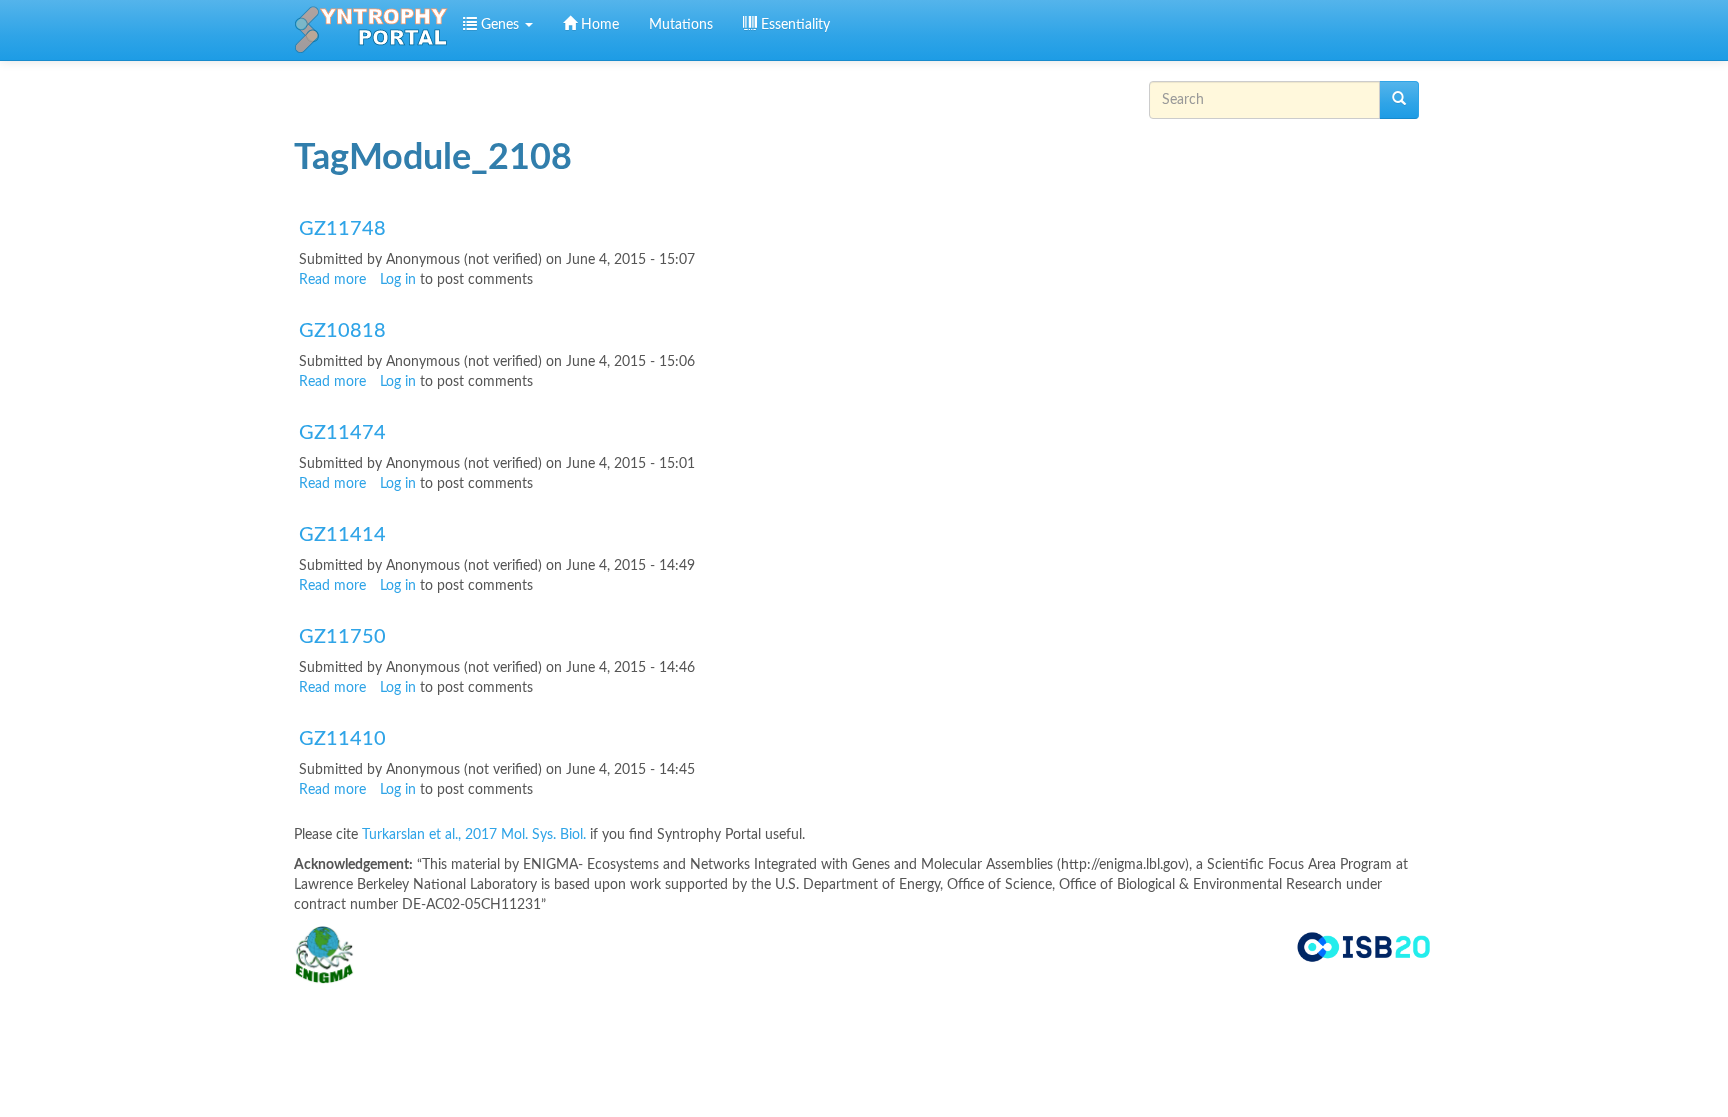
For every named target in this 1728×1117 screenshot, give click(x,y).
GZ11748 (342, 229)
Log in (398, 280)
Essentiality (793, 25)
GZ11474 (342, 433)
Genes (500, 25)
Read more (332, 280)
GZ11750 (342, 637)
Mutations (681, 25)
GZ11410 (342, 739)
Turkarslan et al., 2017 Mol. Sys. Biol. (476, 835)
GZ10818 (342, 331)
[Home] (371, 30)
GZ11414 (342, 535)
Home (598, 25)
